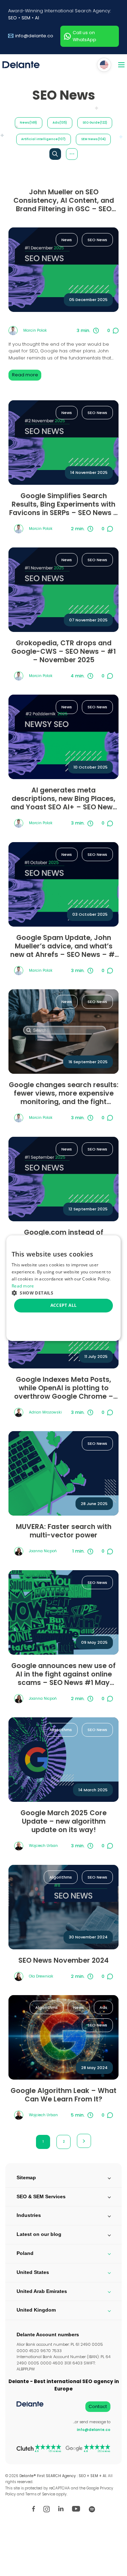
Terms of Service (40, 2494)
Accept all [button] (64, 1305)
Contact (98, 2406)
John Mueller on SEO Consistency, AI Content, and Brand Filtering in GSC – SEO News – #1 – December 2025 (64, 201)
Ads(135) (60, 123)
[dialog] (64, 1288)
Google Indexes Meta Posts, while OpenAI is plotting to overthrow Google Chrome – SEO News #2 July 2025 (64, 1388)
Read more (25, 375)
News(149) (28, 123)
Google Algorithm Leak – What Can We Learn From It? (64, 2095)
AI (37, 18)
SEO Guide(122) (95, 123)
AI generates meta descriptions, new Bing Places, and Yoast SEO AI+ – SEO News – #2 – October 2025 (64, 799)
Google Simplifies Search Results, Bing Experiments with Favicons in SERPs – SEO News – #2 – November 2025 (64, 504)
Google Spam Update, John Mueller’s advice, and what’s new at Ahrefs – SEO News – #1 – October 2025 (64, 946)
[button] (64, 1293)
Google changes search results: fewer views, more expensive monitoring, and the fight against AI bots (64, 1093)
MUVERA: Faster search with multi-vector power (64, 1531)
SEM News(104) (93, 139)
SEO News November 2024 (64, 1961)
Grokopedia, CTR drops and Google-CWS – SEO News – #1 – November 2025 (64, 652)
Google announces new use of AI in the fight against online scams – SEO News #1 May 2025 (64, 1674)
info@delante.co (34, 36)
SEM (26, 18)
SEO (13, 18)
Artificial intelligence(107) (43, 139)
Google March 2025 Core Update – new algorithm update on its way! (64, 1822)
